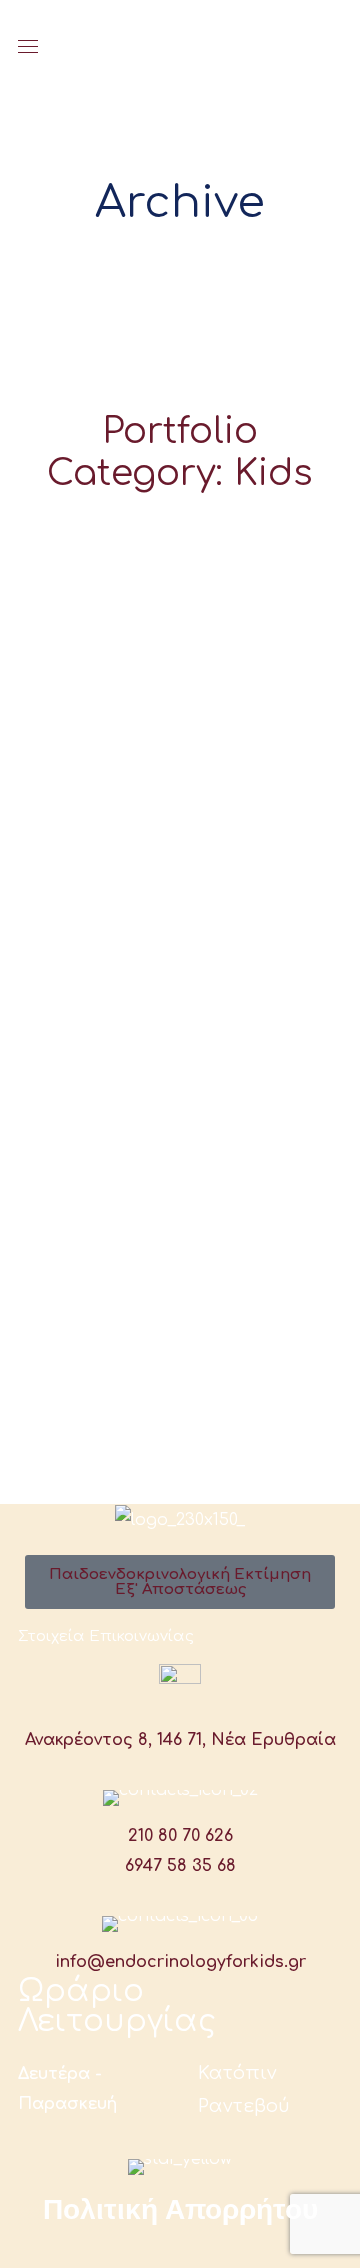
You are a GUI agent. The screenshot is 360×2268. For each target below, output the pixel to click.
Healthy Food (180, 783)
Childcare (180, 663)
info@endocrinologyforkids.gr (180, 1962)
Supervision (180, 723)
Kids (180, 578)
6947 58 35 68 (180, 1866)
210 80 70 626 (180, 1836)
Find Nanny (180, 543)
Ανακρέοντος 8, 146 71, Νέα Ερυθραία (180, 1740)
